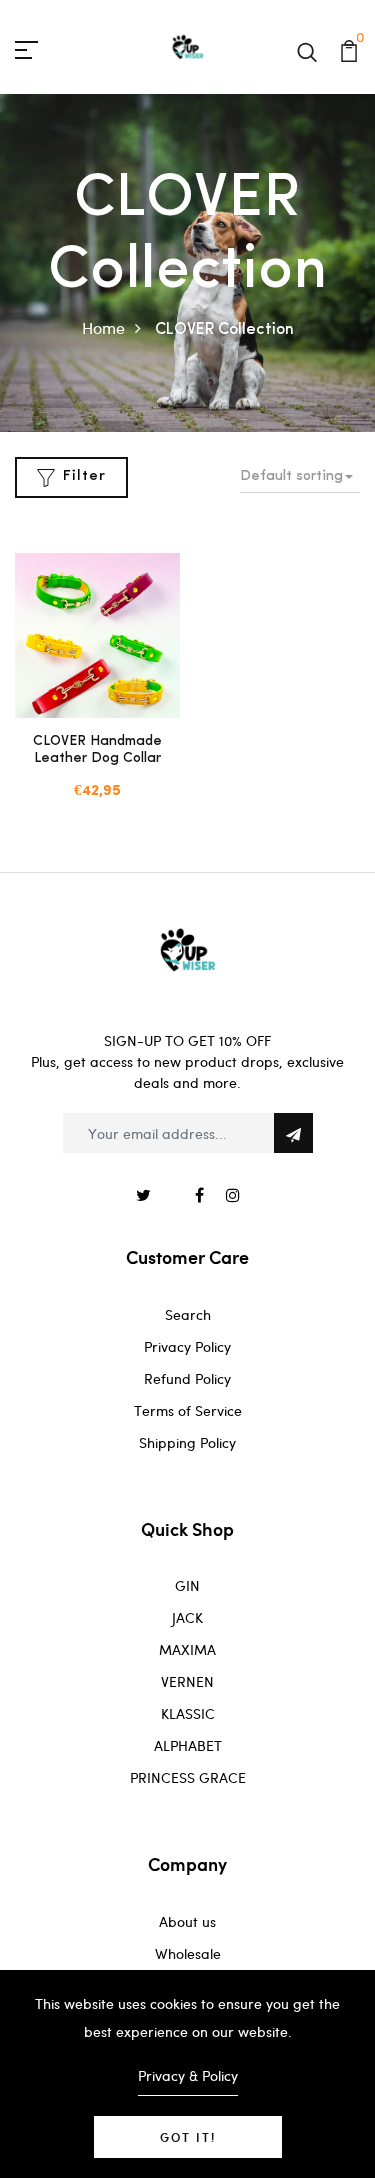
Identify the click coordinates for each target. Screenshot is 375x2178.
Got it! (188, 2137)
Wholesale (188, 1953)
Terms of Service (188, 1410)
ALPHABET (188, 1745)
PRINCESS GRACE (188, 1777)
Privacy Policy (187, 1346)
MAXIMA (187, 1649)
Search (188, 1314)
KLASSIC (188, 1713)
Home (103, 327)
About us (187, 1921)
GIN (187, 1585)
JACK (187, 1617)
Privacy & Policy (188, 2075)
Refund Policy (187, 1378)
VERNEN (187, 1681)
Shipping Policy (187, 1442)
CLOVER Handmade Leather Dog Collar (97, 750)
